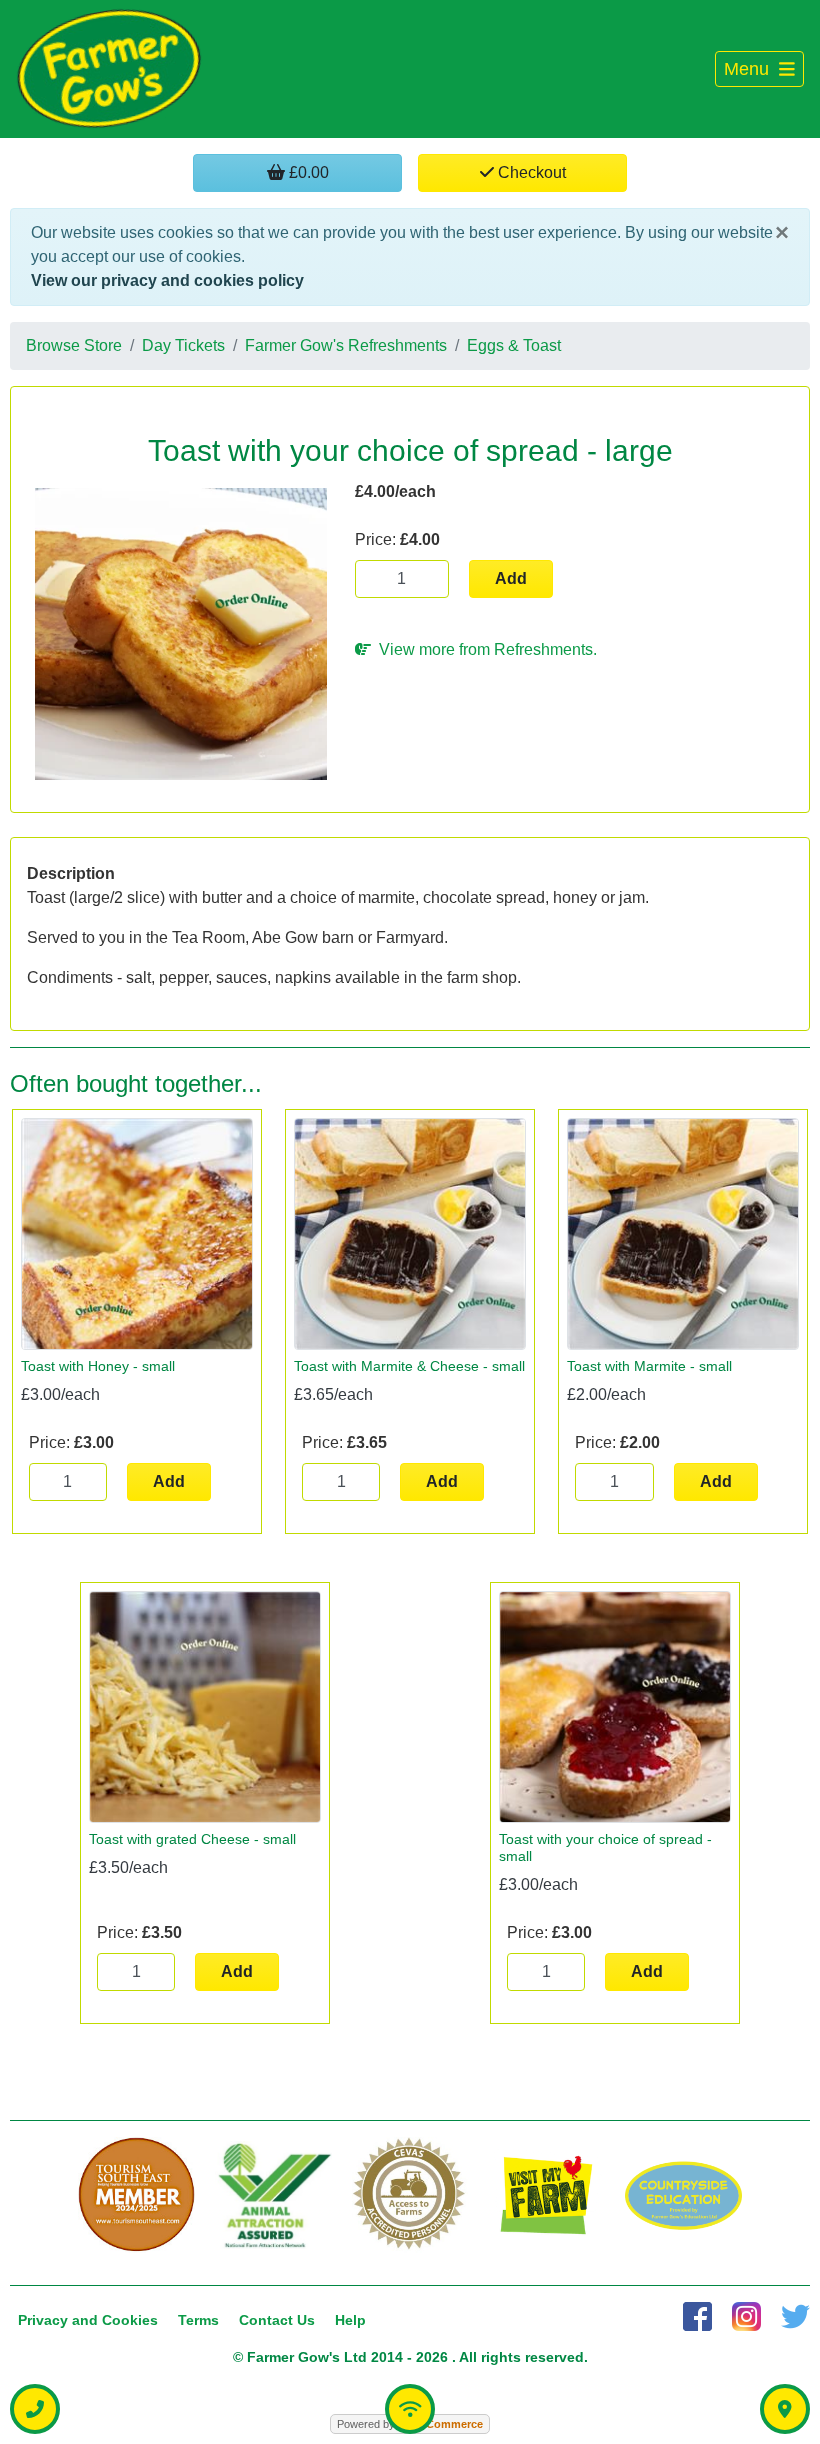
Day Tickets (183, 345)
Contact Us (277, 2320)
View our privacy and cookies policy (167, 280)
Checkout (530, 172)
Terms (198, 2320)
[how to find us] (785, 2409)
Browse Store (74, 345)
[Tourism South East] (136, 2195)
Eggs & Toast (514, 345)
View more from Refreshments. (484, 649)
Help (350, 2320)
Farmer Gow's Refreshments (346, 345)
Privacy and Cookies (88, 2320)
